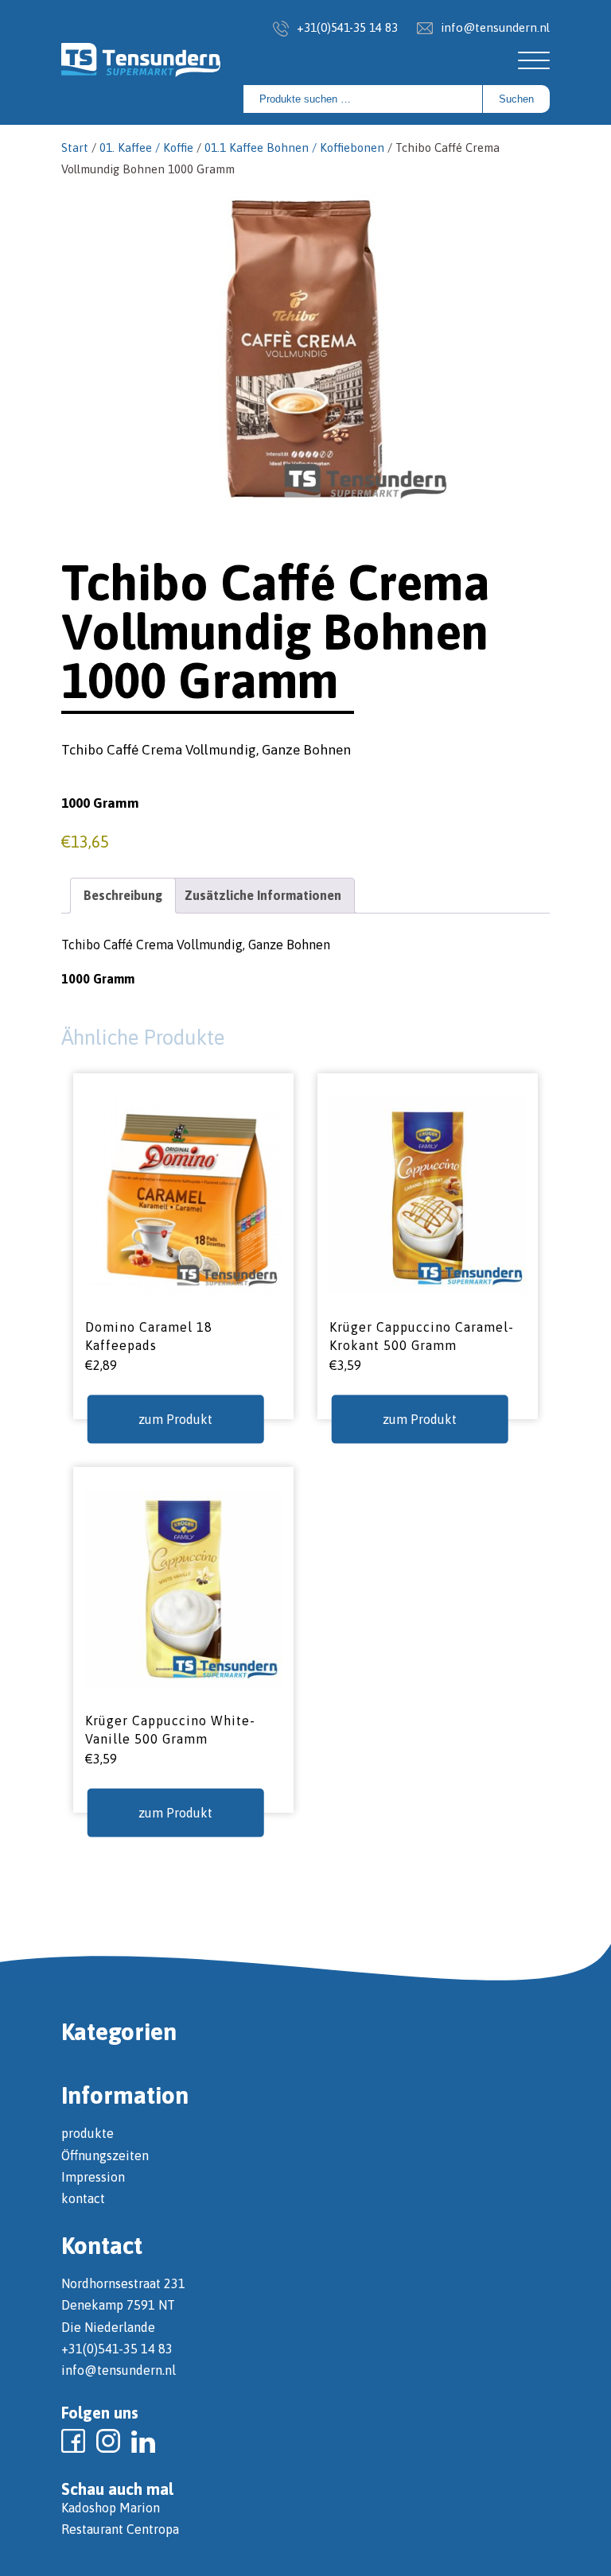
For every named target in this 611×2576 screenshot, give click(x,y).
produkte (88, 2133)
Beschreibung (123, 895)
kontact (83, 2198)
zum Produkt (175, 1419)
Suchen (516, 99)
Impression (93, 2177)
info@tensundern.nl (495, 27)
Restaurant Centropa (120, 2529)
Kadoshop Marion (111, 2508)
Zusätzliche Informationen (263, 895)
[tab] (123, 896)
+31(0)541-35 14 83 (347, 27)
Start (75, 147)
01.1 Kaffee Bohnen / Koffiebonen (294, 147)
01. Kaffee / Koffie (146, 147)
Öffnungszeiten (105, 2155)
